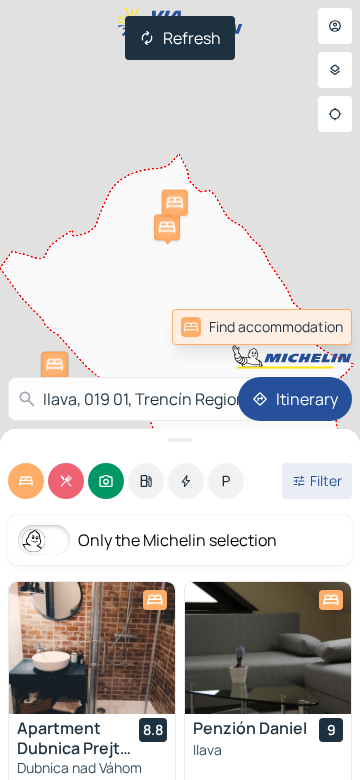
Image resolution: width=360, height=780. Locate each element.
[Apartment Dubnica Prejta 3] (92, 648)
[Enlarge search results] (180, 440)
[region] (92, 648)
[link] (262, 327)
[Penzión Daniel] (268, 648)
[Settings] (335, 70)
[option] (26, 481)
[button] (167, 227)
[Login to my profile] (335, 26)
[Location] (335, 114)
